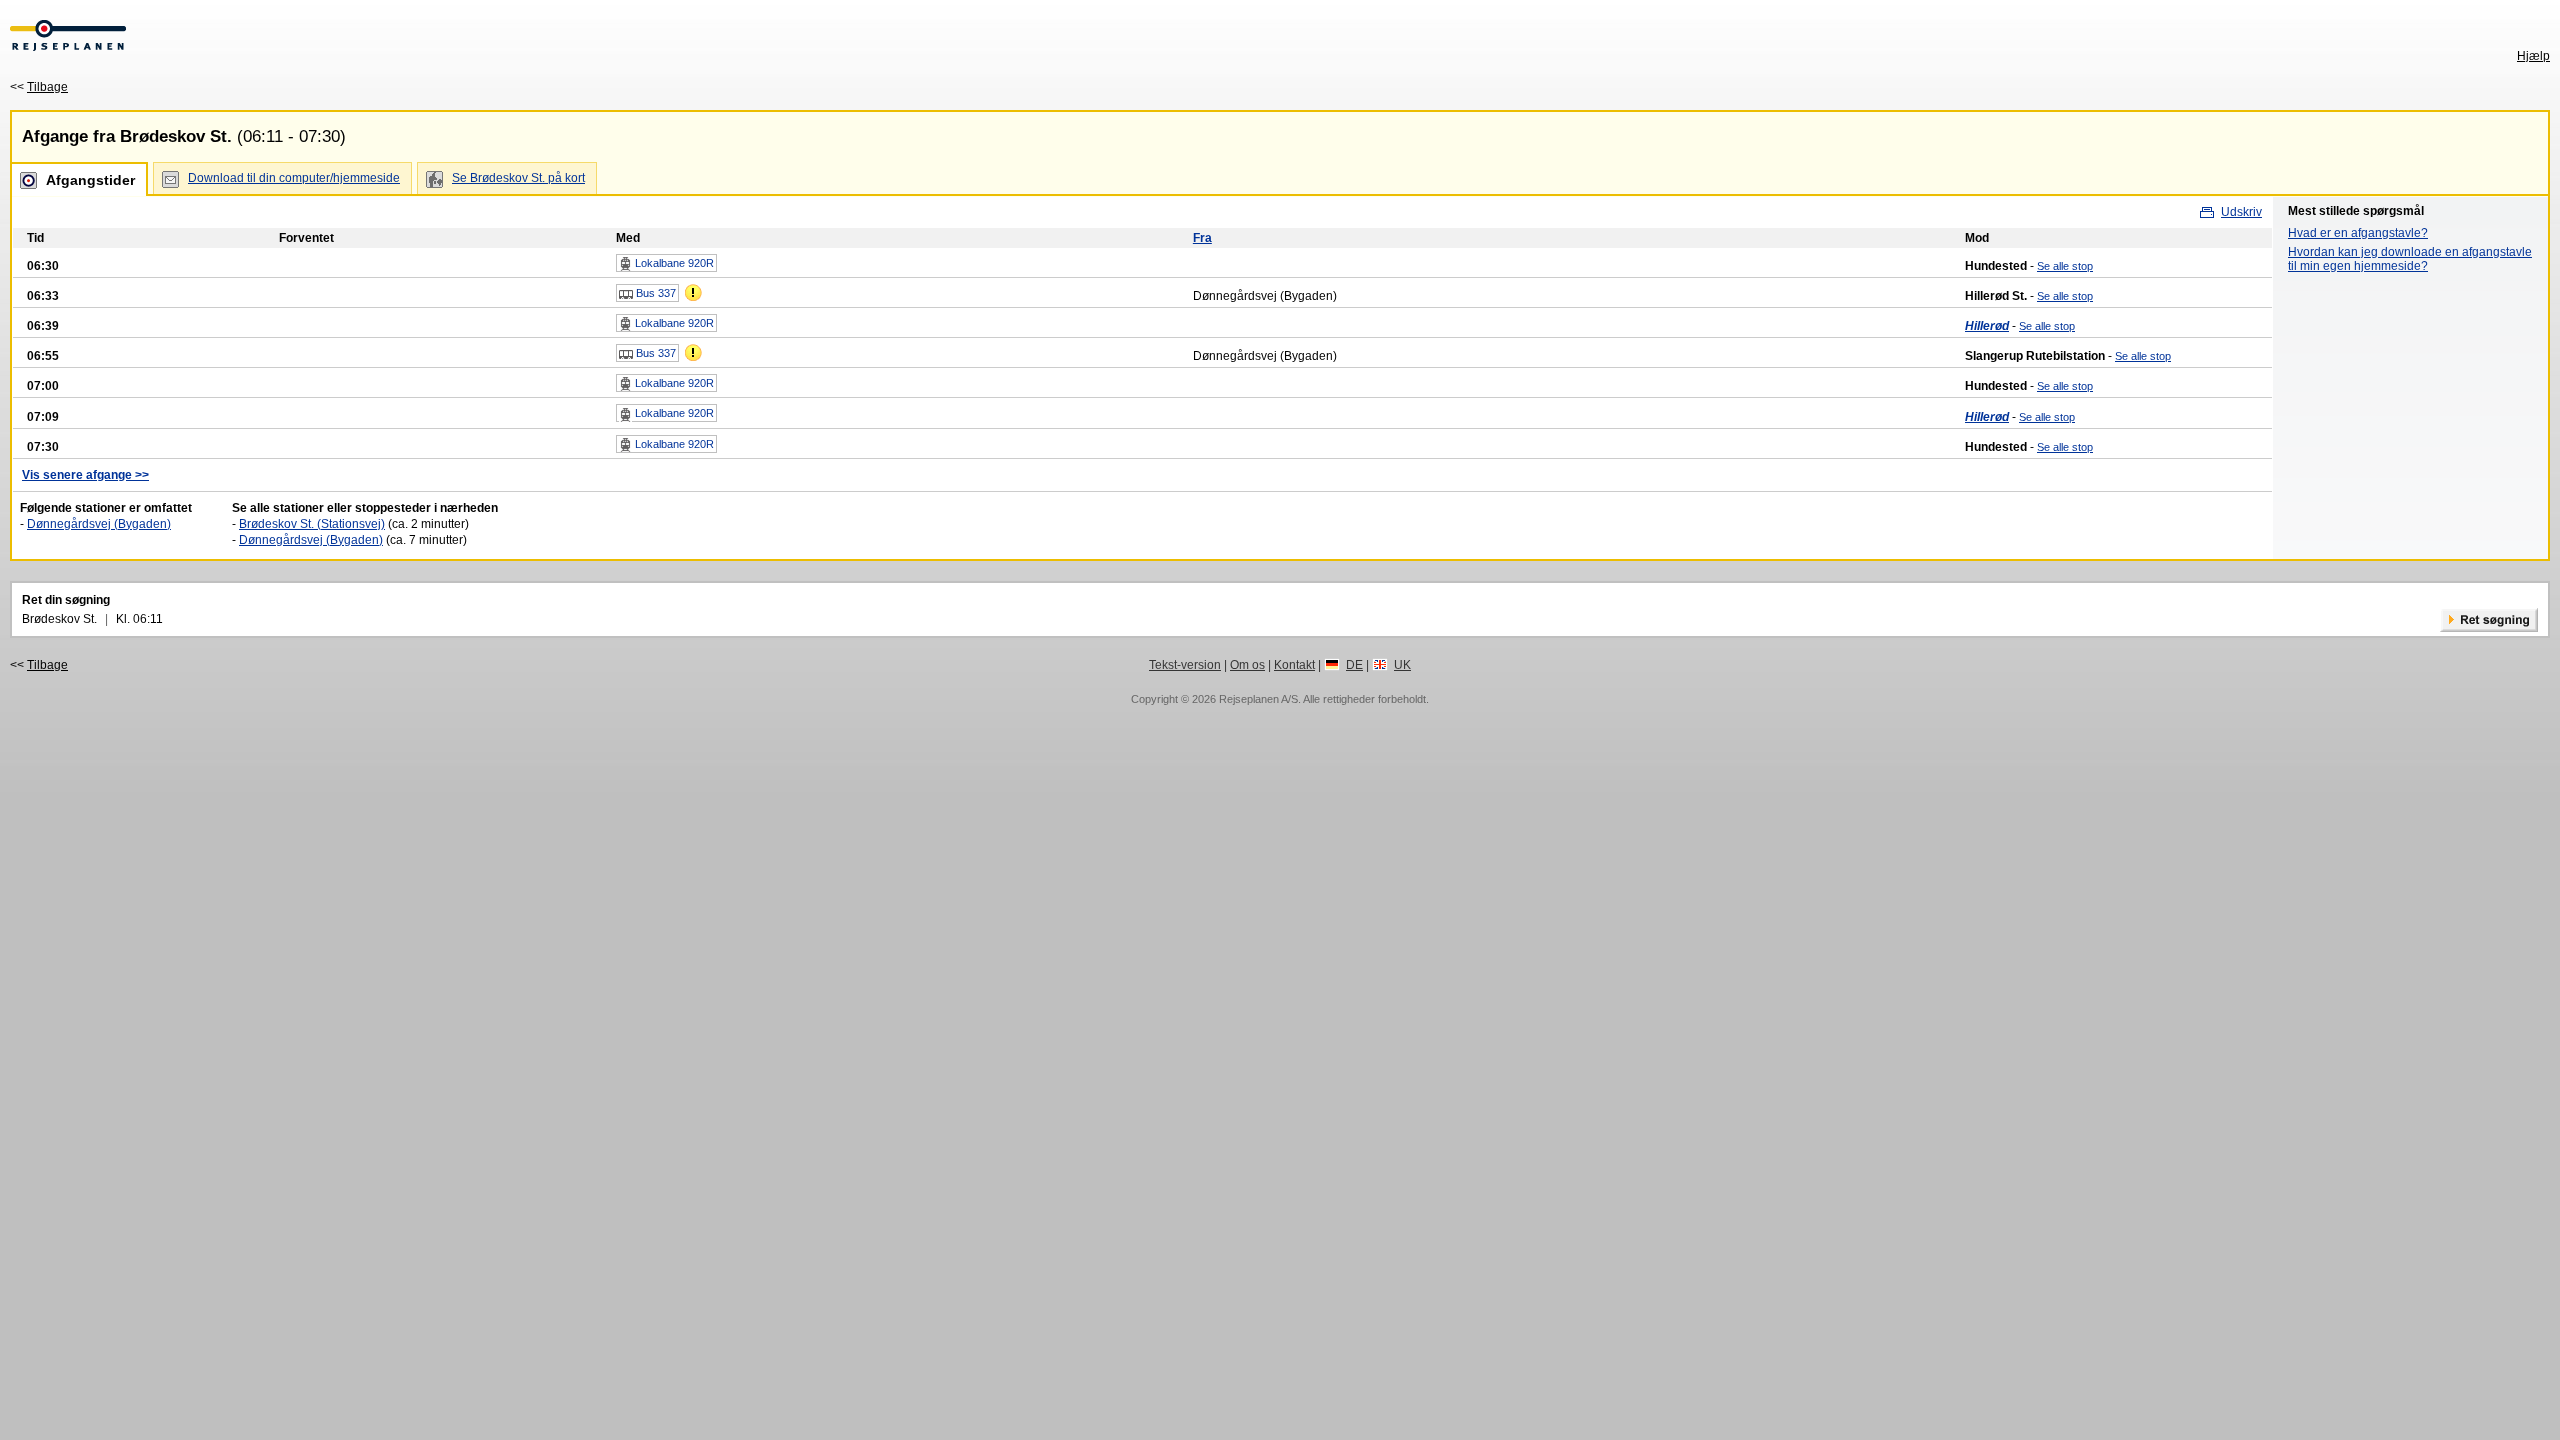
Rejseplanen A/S (1258, 699)
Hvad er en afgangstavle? (2358, 233)
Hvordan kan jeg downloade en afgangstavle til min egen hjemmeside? (2410, 259)
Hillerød (1987, 326)
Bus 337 (654, 293)
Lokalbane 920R (673, 263)
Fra (1202, 238)
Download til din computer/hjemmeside (294, 178)
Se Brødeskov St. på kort (518, 178)
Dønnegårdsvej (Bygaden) (99, 524)
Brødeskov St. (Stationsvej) (312, 524)
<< (39, 87)
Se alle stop (2065, 266)
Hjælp (2533, 56)
